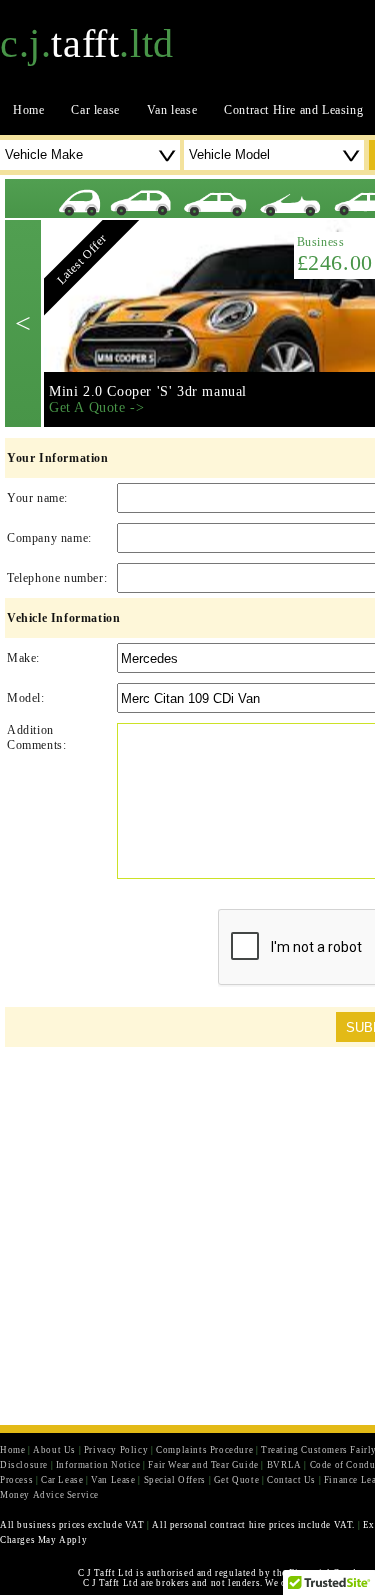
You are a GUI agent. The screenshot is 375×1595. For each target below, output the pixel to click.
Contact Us (291, 1480)
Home (28, 110)
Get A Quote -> (96, 407)
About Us (54, 1450)
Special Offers (175, 1480)
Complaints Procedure (204, 1450)
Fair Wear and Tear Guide (203, 1465)
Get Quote (236, 1480)
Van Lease (113, 1480)
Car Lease (62, 1480)
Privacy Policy (116, 1450)
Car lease (95, 110)
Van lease (172, 110)
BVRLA (284, 1465)
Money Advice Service (49, 1495)
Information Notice (98, 1465)
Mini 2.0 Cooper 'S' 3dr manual (148, 391)
